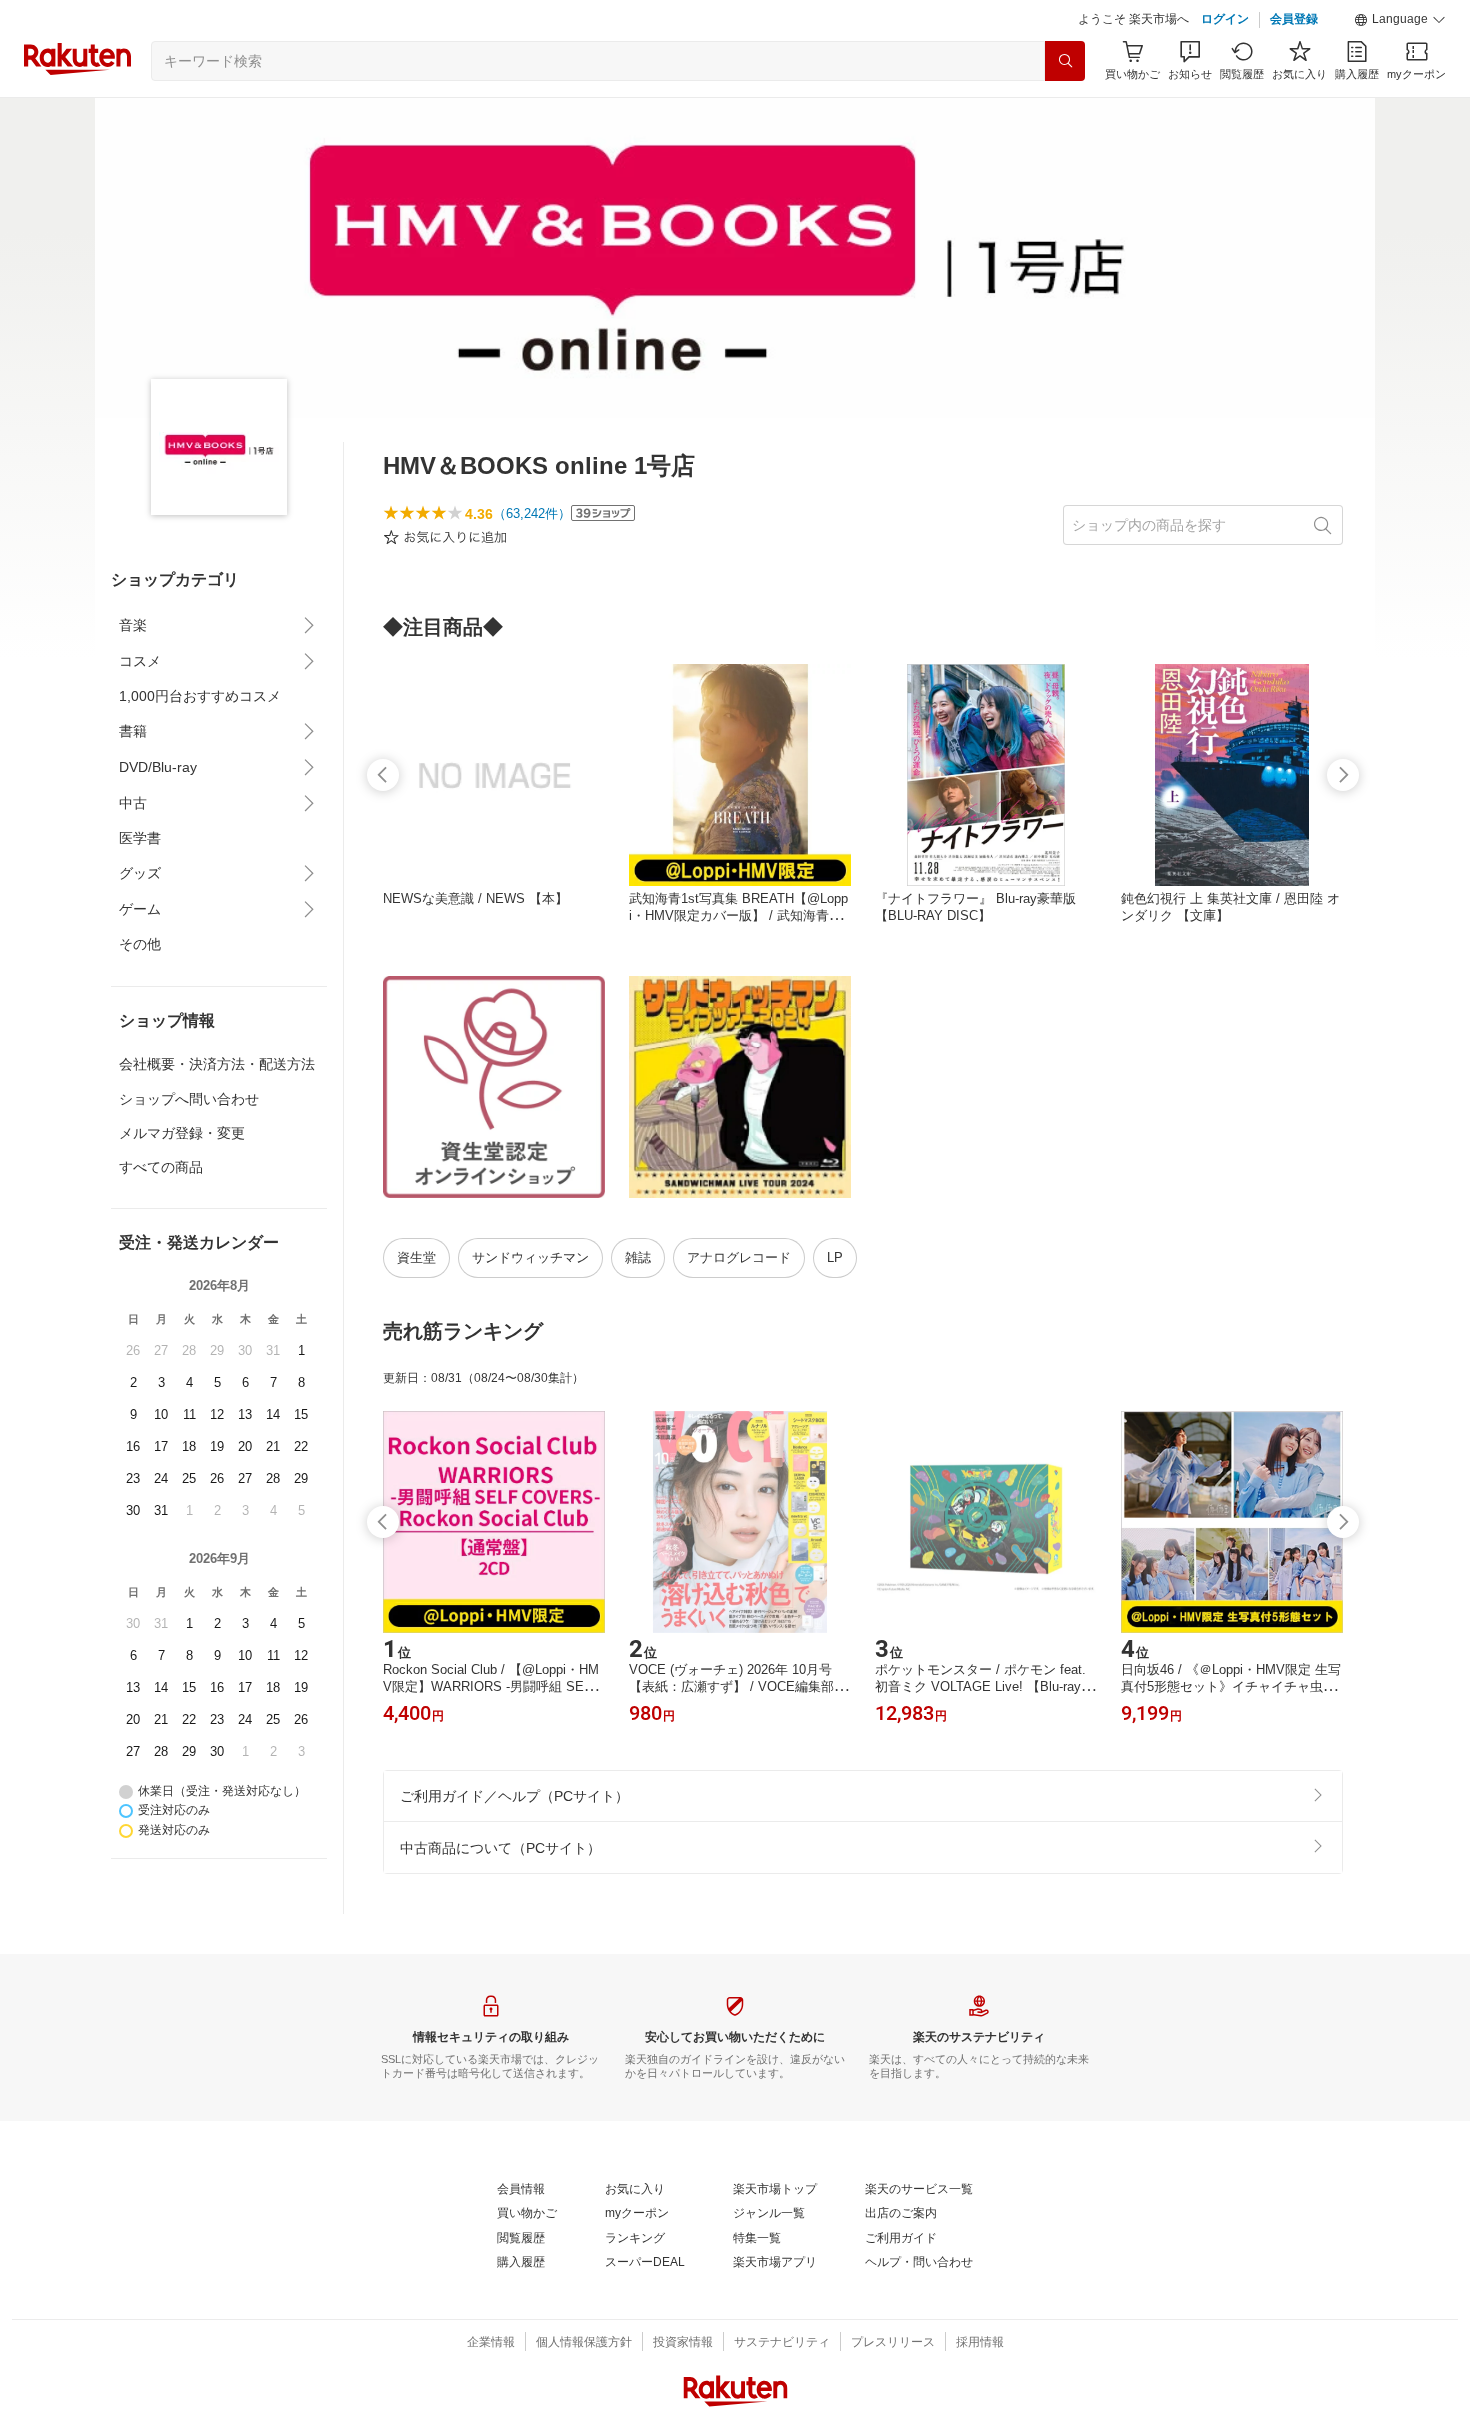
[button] (1400, 20)
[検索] (1065, 61)
